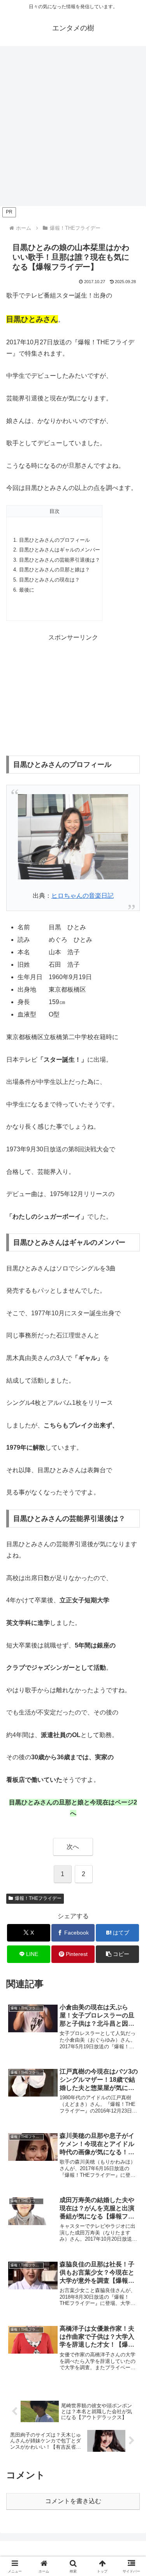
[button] (117, 1954)
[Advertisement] (73, 128)
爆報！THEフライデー (38, 1898)
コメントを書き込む (73, 2501)
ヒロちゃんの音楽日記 (83, 896)
